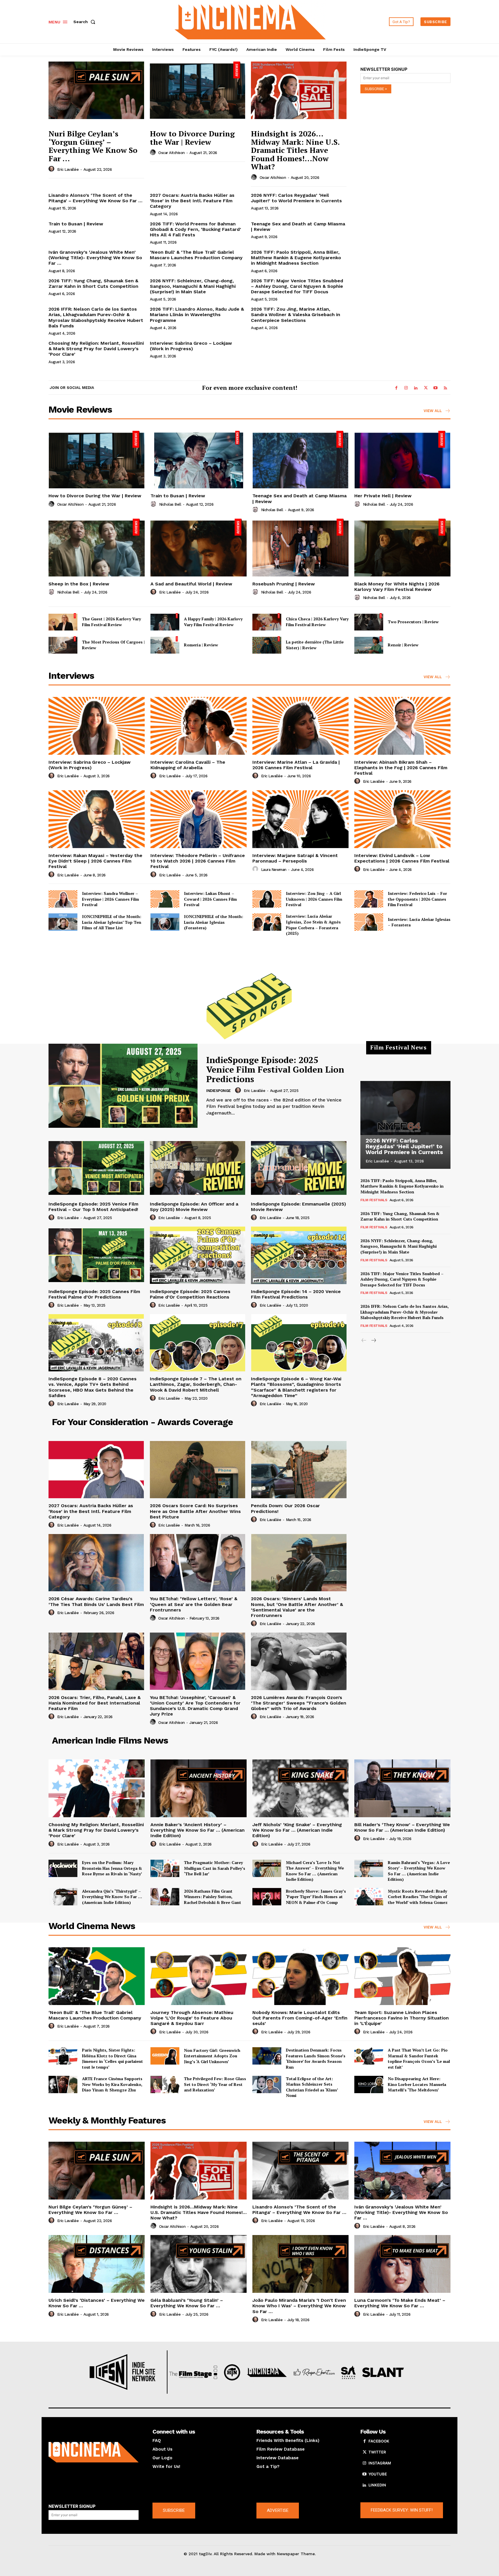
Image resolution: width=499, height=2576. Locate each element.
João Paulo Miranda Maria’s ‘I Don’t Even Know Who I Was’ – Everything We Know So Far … (299, 2306)
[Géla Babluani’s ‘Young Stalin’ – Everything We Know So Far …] (199, 2264)
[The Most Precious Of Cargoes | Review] (63, 645)
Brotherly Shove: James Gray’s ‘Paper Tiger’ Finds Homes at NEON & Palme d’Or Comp (316, 1897)
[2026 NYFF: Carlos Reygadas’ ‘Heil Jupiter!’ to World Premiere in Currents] (405, 1108)
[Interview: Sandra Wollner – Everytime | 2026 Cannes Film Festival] (63, 899)
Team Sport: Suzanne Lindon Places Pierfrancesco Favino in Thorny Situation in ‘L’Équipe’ (402, 2018)
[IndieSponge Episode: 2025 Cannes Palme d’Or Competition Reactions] (198, 1255)
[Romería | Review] (165, 645)
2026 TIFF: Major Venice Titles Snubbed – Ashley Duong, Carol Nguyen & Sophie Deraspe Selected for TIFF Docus (297, 286)
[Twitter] (426, 388)
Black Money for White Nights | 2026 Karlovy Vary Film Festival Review (397, 587)
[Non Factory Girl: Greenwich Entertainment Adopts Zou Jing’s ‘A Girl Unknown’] (165, 2056)
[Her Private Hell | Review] (402, 460)
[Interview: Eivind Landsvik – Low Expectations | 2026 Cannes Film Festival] (402, 819)
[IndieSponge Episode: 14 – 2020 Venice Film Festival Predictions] (299, 1255)
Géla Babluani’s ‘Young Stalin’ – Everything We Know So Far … (187, 2303)
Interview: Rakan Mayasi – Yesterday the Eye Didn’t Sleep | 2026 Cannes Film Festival (95, 861)
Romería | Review (201, 645)
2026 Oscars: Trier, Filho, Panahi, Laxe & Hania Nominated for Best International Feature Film (95, 1703)
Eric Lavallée (68, 169)
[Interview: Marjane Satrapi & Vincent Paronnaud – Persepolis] (300, 819)
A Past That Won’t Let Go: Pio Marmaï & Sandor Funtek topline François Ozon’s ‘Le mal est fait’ (419, 2058)
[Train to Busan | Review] (199, 460)
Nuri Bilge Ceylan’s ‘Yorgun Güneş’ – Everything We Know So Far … (93, 146)
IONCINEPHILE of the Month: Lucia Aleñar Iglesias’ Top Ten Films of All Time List (112, 922)
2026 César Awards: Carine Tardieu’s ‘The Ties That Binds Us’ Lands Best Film (96, 1601)
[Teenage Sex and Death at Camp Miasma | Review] (300, 460)
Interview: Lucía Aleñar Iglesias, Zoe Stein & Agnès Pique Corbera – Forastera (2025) (313, 925)
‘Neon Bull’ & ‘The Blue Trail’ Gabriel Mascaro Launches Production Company (196, 255)
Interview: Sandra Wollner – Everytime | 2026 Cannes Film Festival (110, 899)
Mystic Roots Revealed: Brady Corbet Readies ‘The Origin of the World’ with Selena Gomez (418, 1897)
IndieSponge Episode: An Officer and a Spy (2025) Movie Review (194, 1207)
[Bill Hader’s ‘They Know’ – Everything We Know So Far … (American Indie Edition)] (402, 1788)
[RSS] (445, 388)
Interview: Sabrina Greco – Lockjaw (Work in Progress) (191, 346)
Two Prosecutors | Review (413, 622)
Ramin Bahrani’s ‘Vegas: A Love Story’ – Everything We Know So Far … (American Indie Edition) (419, 1871)
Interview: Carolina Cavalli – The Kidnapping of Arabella (188, 765)
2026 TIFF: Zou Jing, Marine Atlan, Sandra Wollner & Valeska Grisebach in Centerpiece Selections (296, 315)
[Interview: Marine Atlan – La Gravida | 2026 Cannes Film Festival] (300, 726)
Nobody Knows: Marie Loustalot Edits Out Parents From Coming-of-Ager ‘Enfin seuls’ (300, 2018)
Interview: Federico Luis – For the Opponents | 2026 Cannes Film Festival (417, 899)
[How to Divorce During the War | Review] (198, 90)
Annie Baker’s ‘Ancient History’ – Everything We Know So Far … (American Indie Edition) (198, 1830)
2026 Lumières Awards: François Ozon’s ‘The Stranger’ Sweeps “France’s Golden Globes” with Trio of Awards (299, 1703)
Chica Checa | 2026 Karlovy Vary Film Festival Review (317, 622)
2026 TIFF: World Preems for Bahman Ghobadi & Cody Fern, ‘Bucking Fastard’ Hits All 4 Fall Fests (195, 229)
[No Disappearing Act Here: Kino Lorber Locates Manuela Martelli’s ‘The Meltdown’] (369, 2084)
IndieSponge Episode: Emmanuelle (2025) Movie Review (298, 1207)
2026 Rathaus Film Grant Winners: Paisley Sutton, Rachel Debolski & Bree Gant (213, 1897)
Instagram (380, 2463)
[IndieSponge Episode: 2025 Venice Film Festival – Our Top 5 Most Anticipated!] (96, 1168)
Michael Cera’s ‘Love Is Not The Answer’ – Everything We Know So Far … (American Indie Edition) (315, 1871)
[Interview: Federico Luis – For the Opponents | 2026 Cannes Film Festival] (369, 899)
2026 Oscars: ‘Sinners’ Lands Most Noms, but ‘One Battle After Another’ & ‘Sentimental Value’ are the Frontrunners (297, 1607)
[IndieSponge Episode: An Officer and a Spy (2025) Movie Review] (198, 1168)
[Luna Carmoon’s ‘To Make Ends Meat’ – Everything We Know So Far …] (402, 2264)
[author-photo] (52, 169)
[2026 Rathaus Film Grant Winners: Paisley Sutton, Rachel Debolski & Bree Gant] (165, 1897)
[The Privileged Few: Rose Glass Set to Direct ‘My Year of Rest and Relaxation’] (165, 2084)
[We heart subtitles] (250, 21)
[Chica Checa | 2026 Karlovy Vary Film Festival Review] (267, 622)
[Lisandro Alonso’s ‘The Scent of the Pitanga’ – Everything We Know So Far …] (300, 2171)
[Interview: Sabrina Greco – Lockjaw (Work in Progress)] (97, 726)
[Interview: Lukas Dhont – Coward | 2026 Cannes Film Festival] (165, 899)
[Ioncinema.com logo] (94, 2452)
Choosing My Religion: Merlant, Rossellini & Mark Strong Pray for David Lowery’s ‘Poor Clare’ (96, 349)
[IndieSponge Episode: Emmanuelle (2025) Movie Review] (299, 1168)
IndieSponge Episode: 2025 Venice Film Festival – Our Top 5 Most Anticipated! (93, 1207)
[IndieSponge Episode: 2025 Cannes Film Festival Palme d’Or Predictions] (96, 1255)
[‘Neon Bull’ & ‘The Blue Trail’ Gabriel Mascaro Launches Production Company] (97, 1976)
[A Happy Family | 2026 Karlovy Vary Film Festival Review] (165, 622)
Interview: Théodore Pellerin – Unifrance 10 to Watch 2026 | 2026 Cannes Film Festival (198, 861)
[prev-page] (364, 1341)
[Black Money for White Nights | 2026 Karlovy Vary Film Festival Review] (402, 548)
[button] (85, 22)
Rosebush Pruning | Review (284, 584)
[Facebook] (396, 388)
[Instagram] (406, 388)
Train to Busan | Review (76, 224)
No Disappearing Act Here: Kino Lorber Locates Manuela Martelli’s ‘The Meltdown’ (417, 2084)
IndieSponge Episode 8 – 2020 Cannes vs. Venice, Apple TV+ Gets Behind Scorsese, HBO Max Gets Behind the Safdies (93, 1387)
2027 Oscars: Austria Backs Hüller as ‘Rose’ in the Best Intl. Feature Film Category (192, 201)
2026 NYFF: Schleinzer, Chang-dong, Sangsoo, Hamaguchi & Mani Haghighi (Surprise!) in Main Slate (193, 286)
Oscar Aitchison (172, 153)
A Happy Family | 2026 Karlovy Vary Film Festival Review (213, 622)
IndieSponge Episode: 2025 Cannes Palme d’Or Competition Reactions (190, 1294)
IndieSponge (218, 1091)
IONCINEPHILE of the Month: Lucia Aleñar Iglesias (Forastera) (214, 922)
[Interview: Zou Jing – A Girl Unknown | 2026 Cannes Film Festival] (267, 899)
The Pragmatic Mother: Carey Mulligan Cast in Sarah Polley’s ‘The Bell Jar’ (215, 1868)
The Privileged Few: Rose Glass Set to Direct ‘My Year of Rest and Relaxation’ (215, 2084)
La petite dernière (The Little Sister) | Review (315, 645)
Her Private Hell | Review (383, 496)
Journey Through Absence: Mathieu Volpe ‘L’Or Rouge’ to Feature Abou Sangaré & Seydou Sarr (192, 2018)
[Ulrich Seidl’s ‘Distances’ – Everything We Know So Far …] (97, 2264)
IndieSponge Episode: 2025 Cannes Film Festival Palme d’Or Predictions (94, 1294)
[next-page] (373, 1341)
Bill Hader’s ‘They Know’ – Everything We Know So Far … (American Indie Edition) (402, 1827)
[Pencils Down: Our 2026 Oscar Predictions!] (299, 1470)
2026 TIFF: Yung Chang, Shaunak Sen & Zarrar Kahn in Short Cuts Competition (93, 283)
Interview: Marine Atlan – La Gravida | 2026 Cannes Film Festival (296, 765)
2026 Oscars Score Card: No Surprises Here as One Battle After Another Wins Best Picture (195, 1511)
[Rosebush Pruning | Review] (300, 548)
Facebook (379, 2441)
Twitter (377, 2452)
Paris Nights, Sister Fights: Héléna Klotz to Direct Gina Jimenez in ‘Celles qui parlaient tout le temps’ (112, 2058)
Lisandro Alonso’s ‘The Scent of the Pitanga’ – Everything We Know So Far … (95, 198)
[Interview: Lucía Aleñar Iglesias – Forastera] (369, 922)
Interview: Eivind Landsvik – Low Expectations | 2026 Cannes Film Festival (402, 858)
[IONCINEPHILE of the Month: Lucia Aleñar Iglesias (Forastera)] (165, 922)
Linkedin (377, 2485)
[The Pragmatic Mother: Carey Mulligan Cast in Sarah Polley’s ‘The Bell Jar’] (165, 1868)
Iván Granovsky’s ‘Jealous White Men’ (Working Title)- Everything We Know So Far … (95, 258)
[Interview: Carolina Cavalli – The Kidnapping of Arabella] (199, 726)
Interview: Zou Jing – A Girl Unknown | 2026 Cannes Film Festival (314, 899)
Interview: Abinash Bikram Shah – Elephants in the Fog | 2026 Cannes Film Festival (401, 768)
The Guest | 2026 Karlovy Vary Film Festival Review (111, 622)
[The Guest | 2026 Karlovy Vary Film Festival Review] (63, 622)
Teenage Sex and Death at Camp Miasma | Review (298, 227)
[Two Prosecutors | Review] (369, 622)
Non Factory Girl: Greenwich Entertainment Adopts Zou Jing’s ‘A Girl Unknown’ (212, 2056)
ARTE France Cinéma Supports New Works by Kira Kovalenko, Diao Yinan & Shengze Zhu (112, 2084)
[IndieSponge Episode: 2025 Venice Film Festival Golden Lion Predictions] (123, 1086)
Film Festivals (374, 1200)
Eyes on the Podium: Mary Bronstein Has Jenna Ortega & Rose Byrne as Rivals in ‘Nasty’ (112, 1868)
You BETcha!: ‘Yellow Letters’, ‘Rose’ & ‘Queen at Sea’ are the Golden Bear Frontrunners (194, 1604)
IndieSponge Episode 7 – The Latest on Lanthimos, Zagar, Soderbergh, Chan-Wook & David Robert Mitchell (196, 1384)
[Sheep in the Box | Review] (97, 548)
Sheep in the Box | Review (79, 584)
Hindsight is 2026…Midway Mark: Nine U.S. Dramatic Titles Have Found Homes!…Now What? (295, 150)
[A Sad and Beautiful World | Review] (199, 548)
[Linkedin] (416, 388)
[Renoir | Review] (369, 645)
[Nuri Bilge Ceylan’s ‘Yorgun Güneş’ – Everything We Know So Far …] (96, 90)
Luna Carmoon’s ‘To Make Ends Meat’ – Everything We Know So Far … (400, 2303)
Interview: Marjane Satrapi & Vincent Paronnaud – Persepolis (295, 858)
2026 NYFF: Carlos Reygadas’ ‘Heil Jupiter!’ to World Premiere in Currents (296, 198)
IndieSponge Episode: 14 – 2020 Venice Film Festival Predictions (296, 1294)
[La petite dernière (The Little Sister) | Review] (267, 645)
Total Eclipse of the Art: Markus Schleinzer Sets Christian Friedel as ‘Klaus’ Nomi (312, 2087)
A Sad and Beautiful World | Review (191, 584)
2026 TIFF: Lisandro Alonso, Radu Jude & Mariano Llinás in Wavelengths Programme (197, 315)
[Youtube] (435, 388)
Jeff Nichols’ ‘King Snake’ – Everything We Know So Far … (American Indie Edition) (297, 1830)
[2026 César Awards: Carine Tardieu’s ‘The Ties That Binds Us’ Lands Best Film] (96, 1563)
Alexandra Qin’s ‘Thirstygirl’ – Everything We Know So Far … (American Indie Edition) (112, 1897)
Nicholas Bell (170, 504)
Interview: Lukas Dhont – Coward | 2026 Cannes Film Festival (210, 899)
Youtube (378, 2474)
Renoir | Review (403, 645)
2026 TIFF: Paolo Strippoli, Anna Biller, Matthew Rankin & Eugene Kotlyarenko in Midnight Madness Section (296, 258)
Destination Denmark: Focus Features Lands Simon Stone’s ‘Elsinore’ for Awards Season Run (316, 2058)
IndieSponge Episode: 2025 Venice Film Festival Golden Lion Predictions (275, 1069)
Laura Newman (274, 870)
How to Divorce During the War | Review (192, 138)
